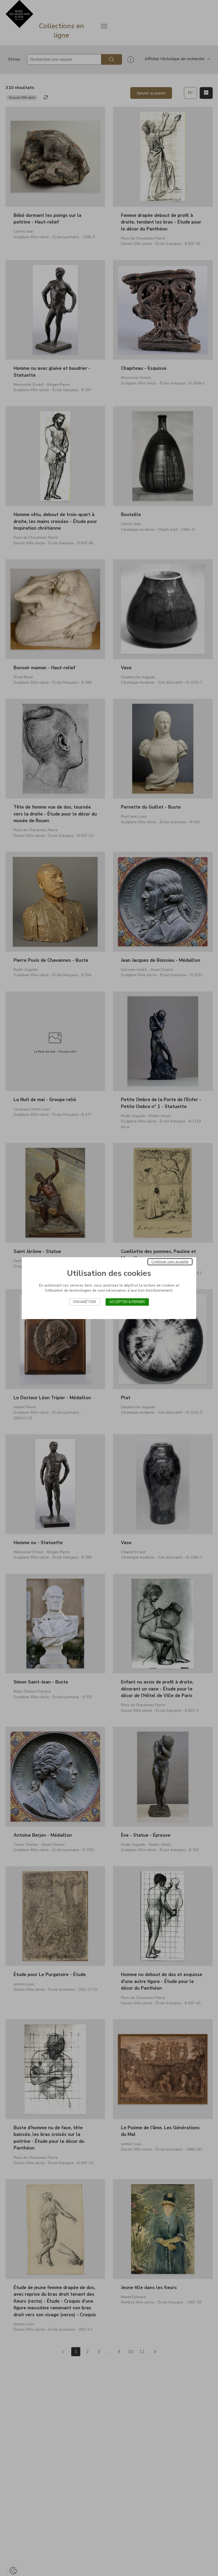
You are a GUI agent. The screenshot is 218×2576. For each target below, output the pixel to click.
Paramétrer (85, 1302)
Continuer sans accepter (170, 1262)
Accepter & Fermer (127, 1302)
